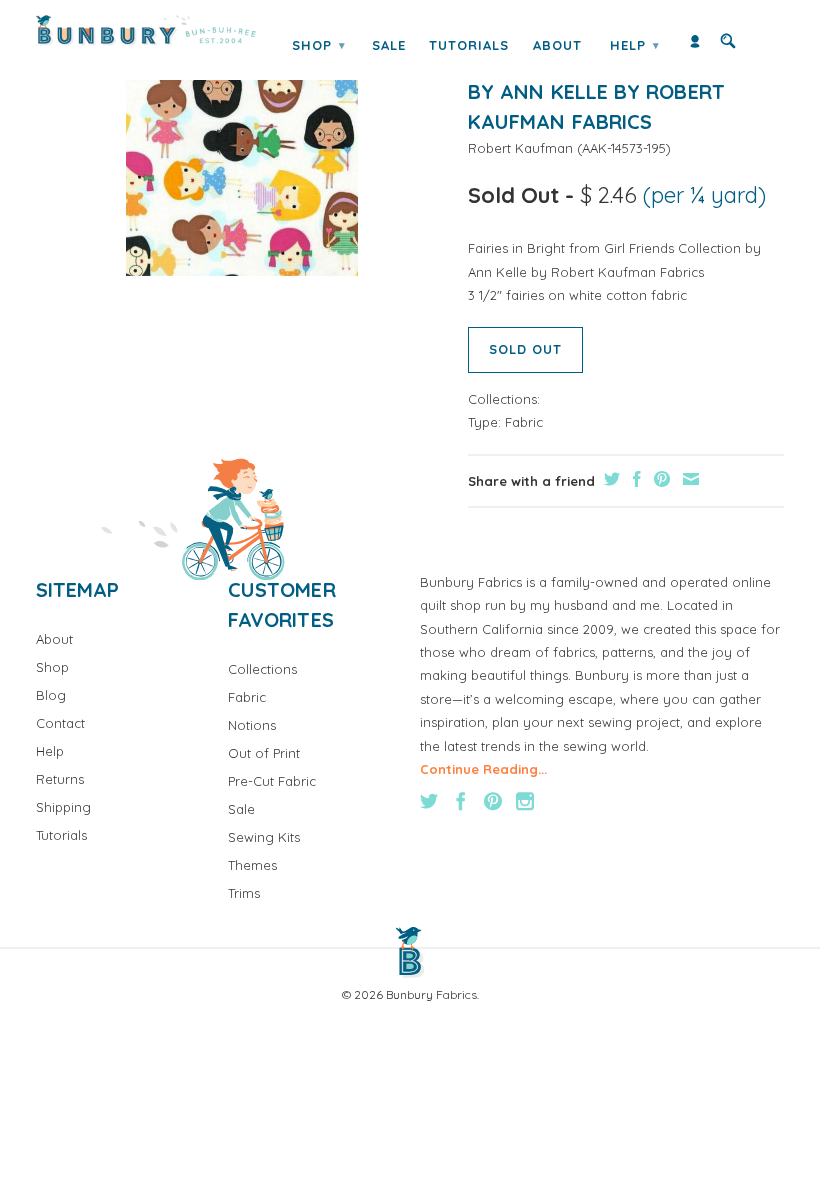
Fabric (524, 422)
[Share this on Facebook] (634, 479)
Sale (389, 45)
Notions (252, 725)
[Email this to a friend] (688, 479)
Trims (244, 893)
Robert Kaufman (520, 148)
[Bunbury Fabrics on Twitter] (429, 801)
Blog (51, 695)
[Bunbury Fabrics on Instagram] (525, 801)
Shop (319, 45)
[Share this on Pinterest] (659, 479)
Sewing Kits (264, 837)
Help (635, 45)
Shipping (63, 807)
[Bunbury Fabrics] (146, 30)
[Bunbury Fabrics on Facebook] (461, 801)
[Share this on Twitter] (609, 479)
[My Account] (695, 45)
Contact (60, 723)
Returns (60, 779)
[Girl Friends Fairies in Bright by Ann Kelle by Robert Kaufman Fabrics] (242, 159)
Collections (262, 669)
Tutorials (469, 45)
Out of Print (264, 753)
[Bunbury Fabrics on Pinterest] (493, 801)
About (557, 45)
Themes (252, 865)
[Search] (728, 45)
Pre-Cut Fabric (272, 781)
